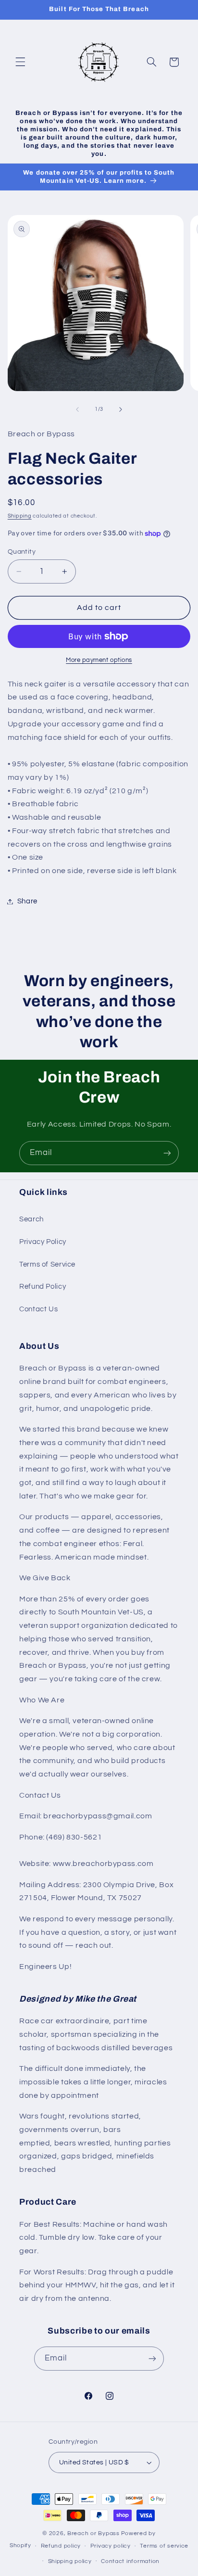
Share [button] (27, 901)
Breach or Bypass (93, 2533)
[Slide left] (77, 409)
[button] (20, 62)
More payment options (99, 660)
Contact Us (38, 1309)
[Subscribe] (167, 1153)
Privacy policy (111, 2546)
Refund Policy (43, 1287)
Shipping (20, 516)
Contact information (130, 2561)
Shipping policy (70, 2561)
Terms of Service (47, 1264)
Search (31, 1219)
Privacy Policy (43, 1242)
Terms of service (164, 2546)
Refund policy (61, 2546)
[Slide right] (121, 409)
